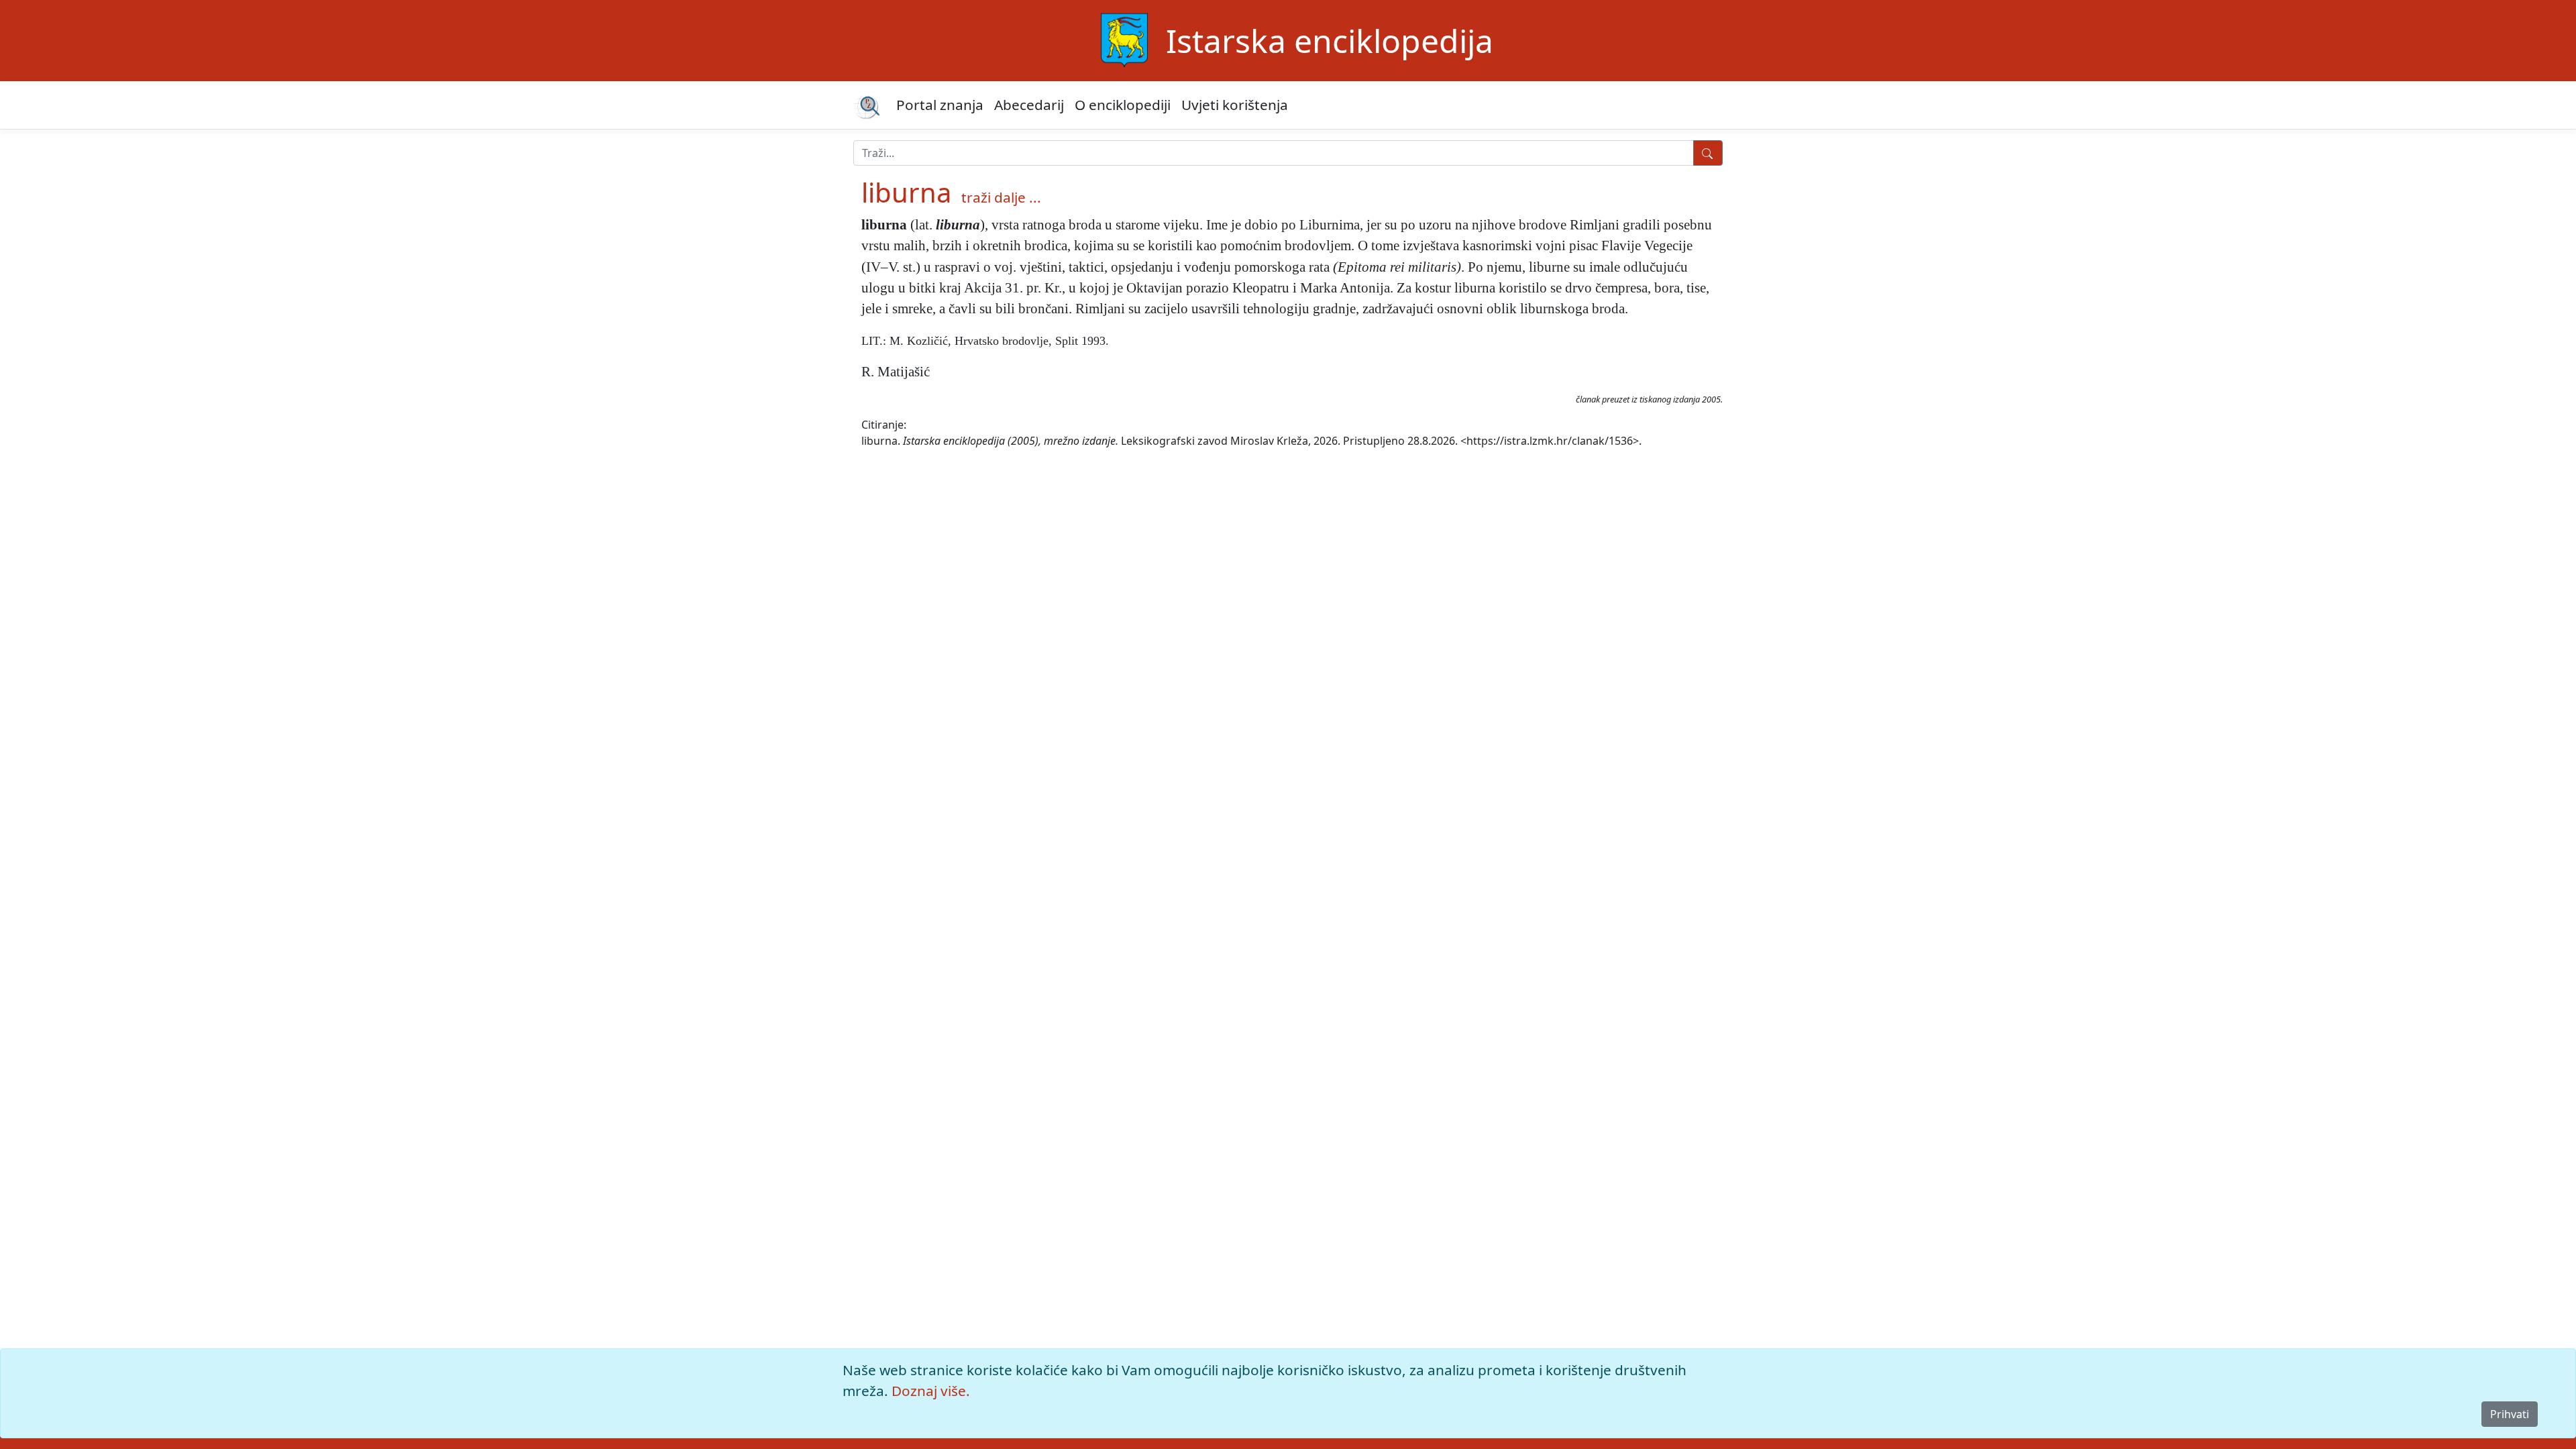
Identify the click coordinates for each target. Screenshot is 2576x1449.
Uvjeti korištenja (1235, 105)
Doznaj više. (931, 1391)
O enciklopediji (1123, 105)
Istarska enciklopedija (1330, 41)
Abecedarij (1029, 105)
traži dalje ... (1001, 197)
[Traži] (1708, 153)
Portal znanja (940, 105)
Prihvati (2510, 1414)
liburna (906, 192)
